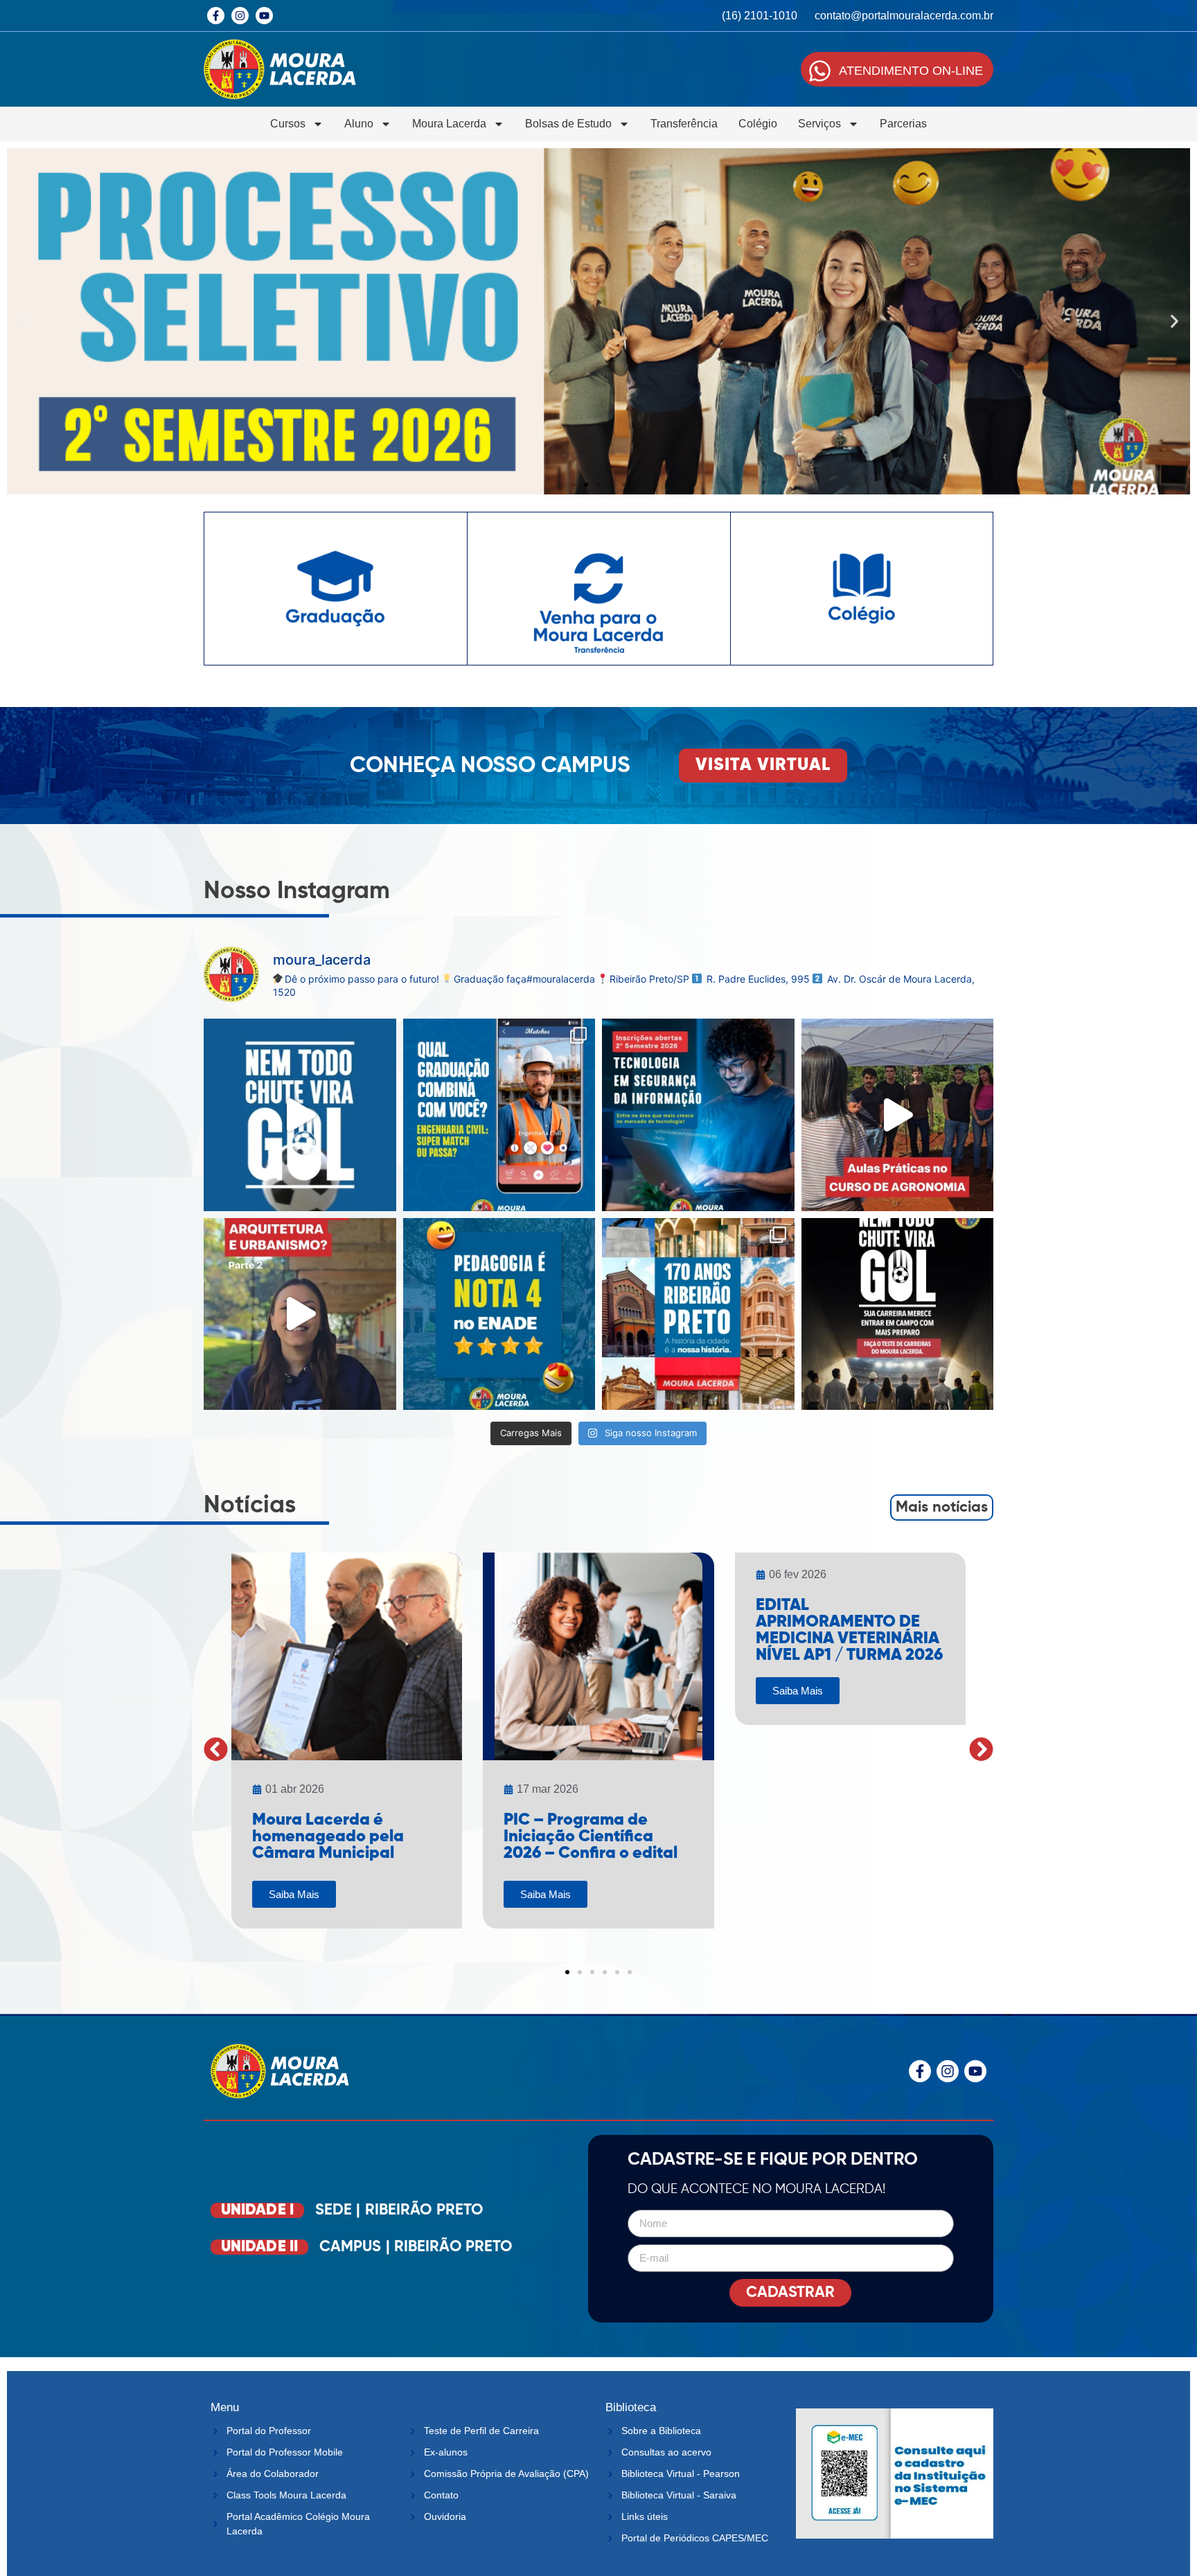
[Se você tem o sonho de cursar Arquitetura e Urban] (300, 1314)
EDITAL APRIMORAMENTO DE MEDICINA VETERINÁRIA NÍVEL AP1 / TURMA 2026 (849, 1630)
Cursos (288, 124)
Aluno (359, 124)
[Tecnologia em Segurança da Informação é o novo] (698, 1115)
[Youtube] (264, 16)
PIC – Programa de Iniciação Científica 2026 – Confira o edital (591, 1836)
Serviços (819, 124)
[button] (23, 322)
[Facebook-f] (216, 16)
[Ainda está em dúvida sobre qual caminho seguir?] (300, 1115)
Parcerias (903, 124)
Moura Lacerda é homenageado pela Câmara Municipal (328, 1836)
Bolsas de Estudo (568, 124)
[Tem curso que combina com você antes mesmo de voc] (499, 1115)
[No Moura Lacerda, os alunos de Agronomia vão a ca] (898, 1115)
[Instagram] (240, 16)
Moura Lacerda (449, 124)
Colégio (758, 124)
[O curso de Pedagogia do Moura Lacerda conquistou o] (499, 1314)
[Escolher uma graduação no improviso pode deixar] (898, 1314)
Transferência (684, 124)
